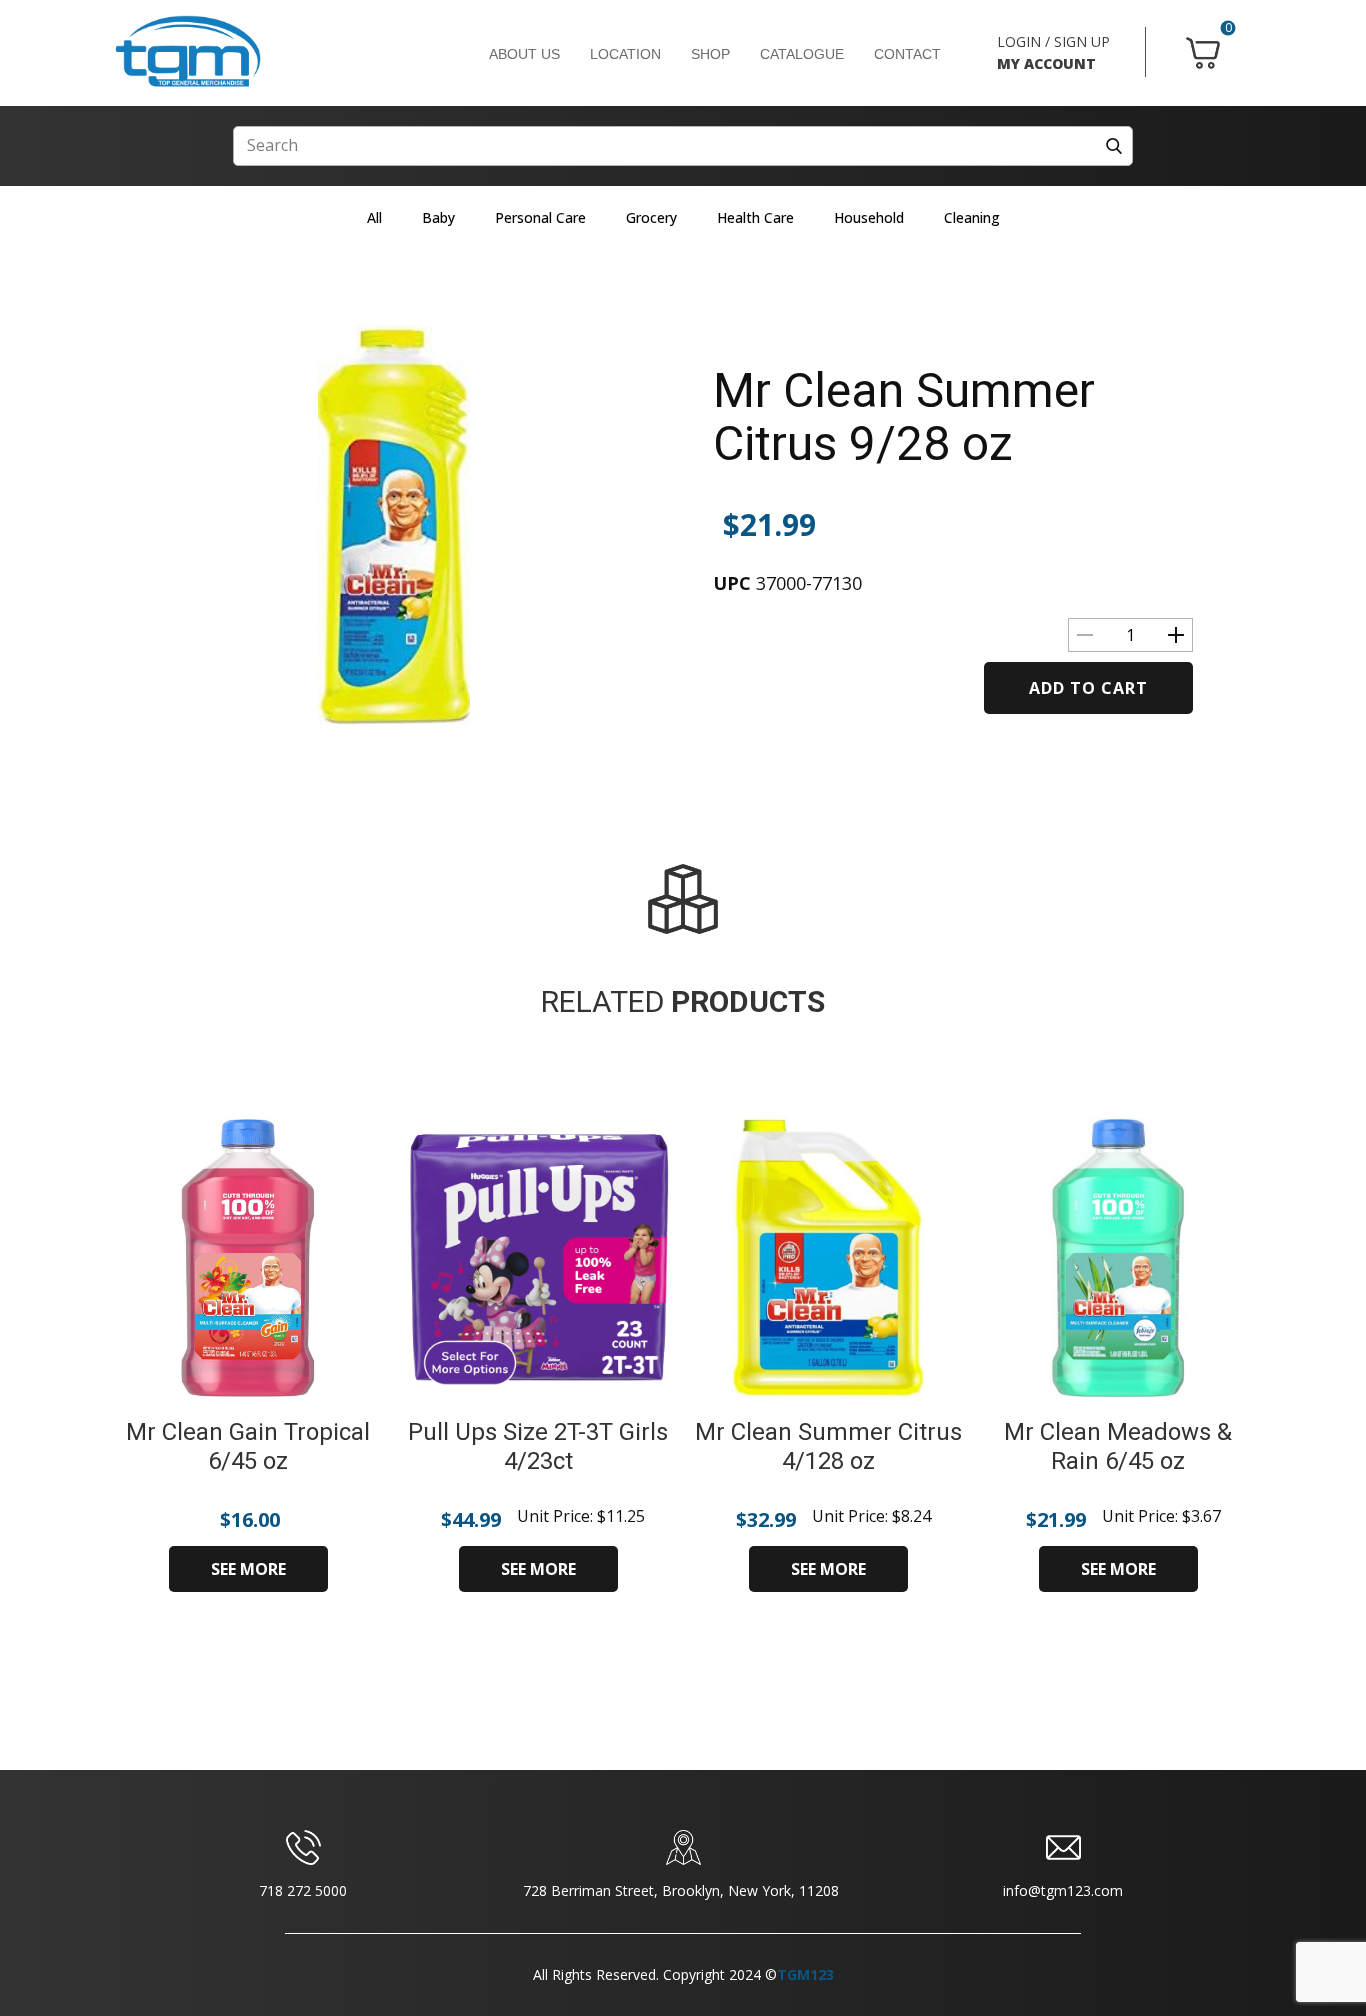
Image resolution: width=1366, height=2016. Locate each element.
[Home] (188, 52)
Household (869, 217)
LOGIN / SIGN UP (1053, 41)
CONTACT (907, 54)
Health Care (755, 217)
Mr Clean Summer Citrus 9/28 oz (904, 417)
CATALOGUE (802, 54)
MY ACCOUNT (1046, 63)
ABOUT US (524, 54)
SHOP (710, 54)
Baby (438, 217)
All (374, 217)
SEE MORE (248, 1569)
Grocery (651, 217)
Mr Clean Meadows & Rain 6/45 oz (1118, 1446)
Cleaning (972, 217)
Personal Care (540, 217)
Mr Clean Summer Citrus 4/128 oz (828, 1446)
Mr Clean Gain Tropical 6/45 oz (248, 1446)
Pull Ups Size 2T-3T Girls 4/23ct (538, 1446)
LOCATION (625, 54)
